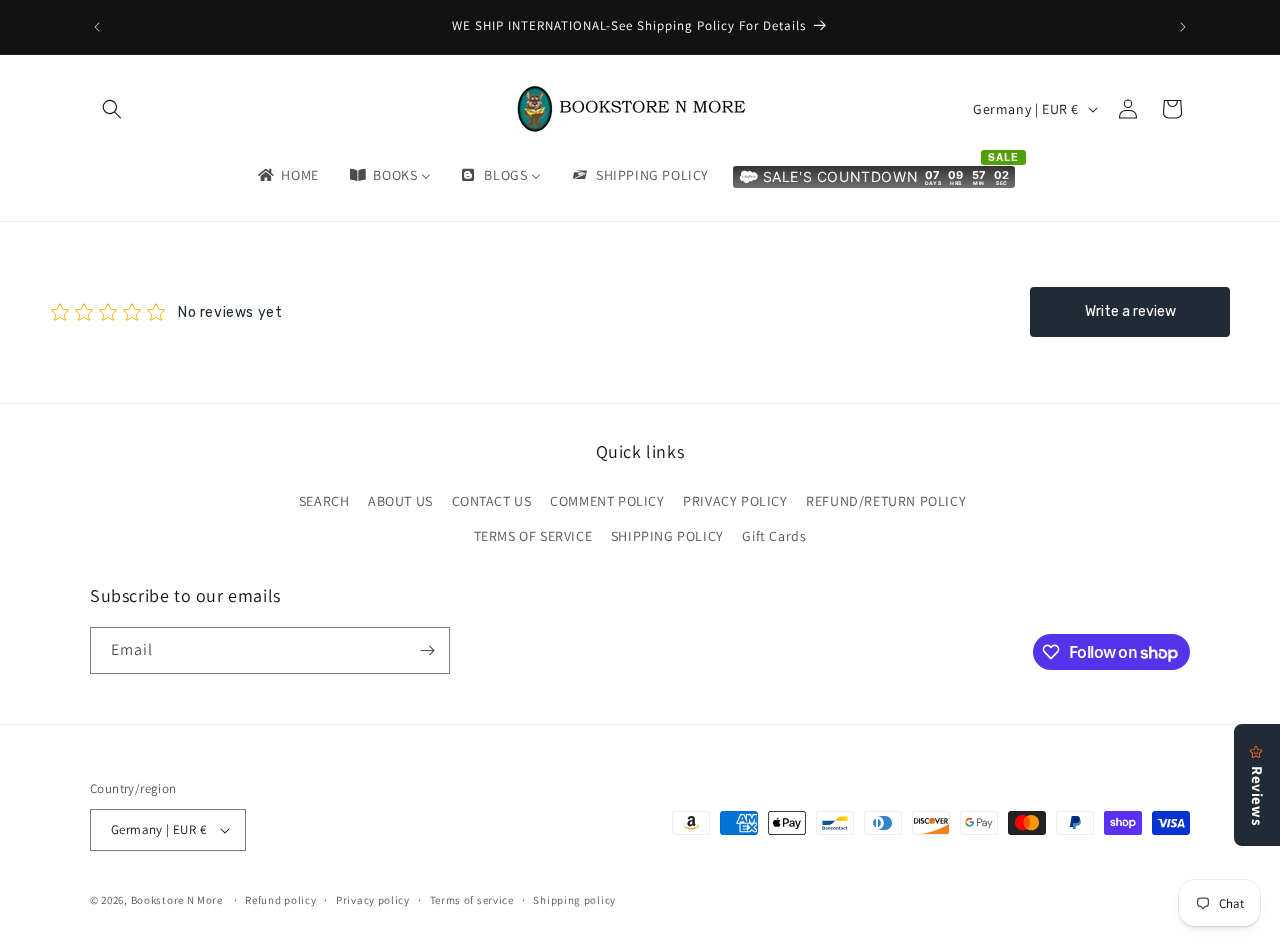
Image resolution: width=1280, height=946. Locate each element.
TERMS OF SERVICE (533, 536)
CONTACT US (492, 501)
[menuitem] (287, 175)
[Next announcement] (1183, 27)
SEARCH (324, 501)
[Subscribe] (427, 650)
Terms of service (472, 900)
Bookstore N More (177, 900)
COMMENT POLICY (607, 501)
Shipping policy (574, 900)
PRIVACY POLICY (735, 501)
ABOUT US (400, 501)
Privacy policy (373, 900)
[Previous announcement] (97, 27)
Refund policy (280, 900)
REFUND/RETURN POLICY (886, 501)
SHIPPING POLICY (667, 536)
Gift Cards (774, 536)
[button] (112, 109)
